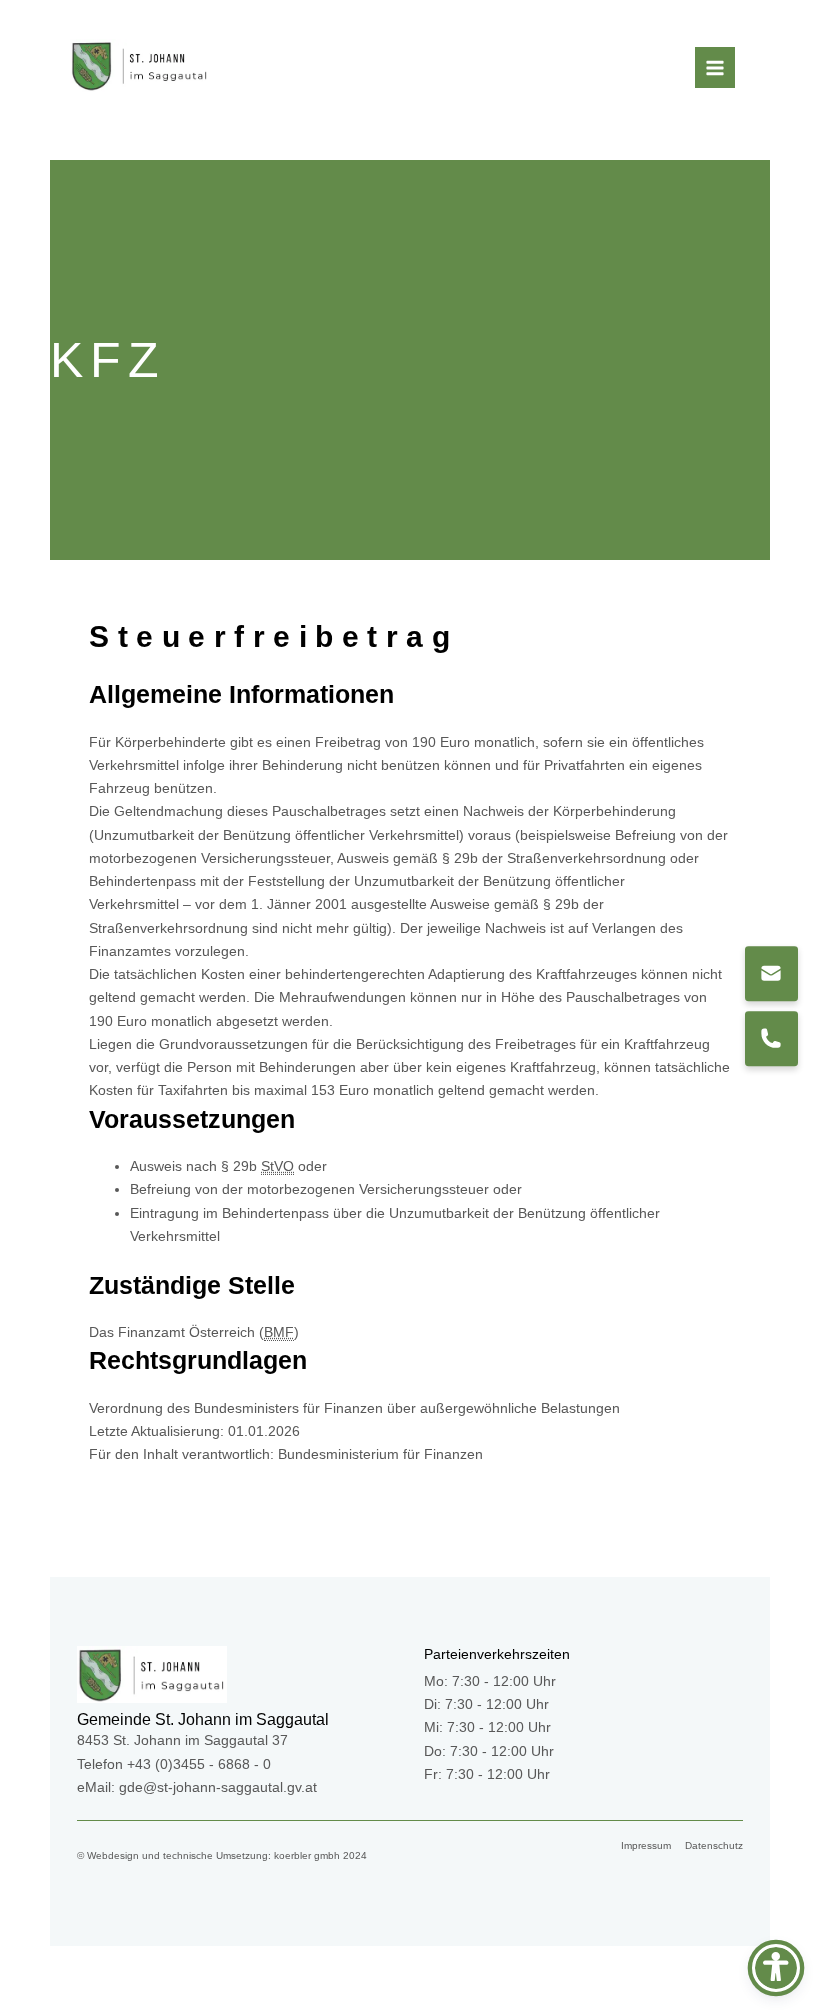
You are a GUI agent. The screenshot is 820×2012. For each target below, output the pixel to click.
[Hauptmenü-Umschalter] (715, 67)
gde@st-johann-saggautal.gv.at (218, 1787)
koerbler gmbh (307, 1855)
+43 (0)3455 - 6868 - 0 (199, 1764)
